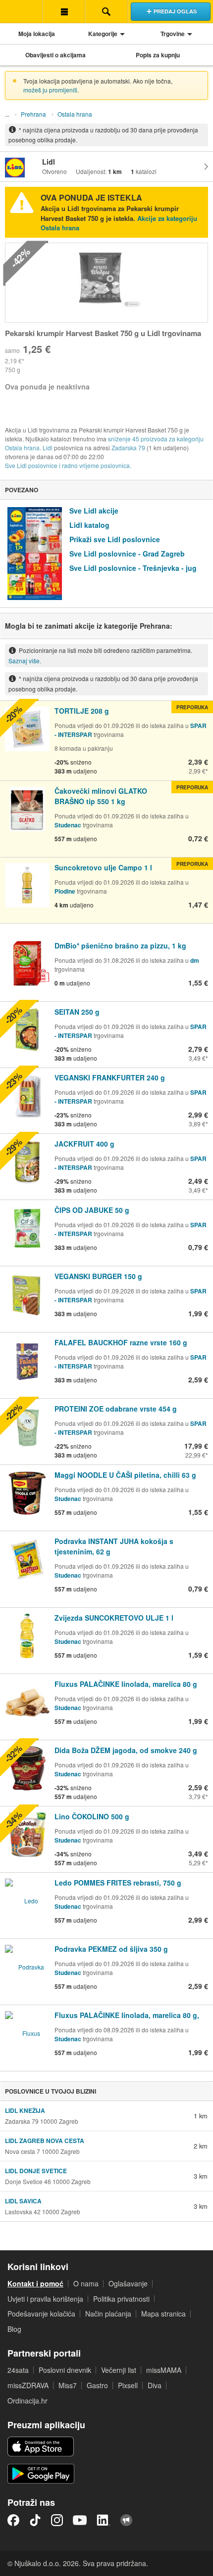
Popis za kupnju (158, 55)
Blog (14, 2329)
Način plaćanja (108, 2314)
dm (195, 960)
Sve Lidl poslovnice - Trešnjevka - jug (133, 568)
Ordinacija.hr (27, 2401)
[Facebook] (13, 2520)
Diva (155, 2385)
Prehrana (33, 114)
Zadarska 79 (128, 448)
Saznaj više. (25, 661)
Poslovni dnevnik (65, 2370)
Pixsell (128, 2385)
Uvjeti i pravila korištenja (45, 2299)
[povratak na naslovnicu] (21, 11)
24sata (18, 2370)
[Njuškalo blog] (126, 2520)
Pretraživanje (106, 11)
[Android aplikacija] (41, 2474)
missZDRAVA (28, 2385)
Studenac (68, 825)
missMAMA (164, 2370)
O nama (86, 2283)
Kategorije (103, 34)
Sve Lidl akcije (94, 511)
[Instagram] (57, 2520)
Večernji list (119, 2370)
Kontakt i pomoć (35, 2283)
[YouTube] (80, 2520)
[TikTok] (35, 2520)
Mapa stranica (163, 2314)
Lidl (48, 448)
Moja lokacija (37, 34)
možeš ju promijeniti (50, 90)
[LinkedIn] (104, 2520)
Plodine (65, 891)
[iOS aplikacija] (41, 2447)
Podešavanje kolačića (41, 2314)
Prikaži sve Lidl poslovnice (115, 539)
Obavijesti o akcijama (55, 55)
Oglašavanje (128, 2283)
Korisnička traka (64, 11)
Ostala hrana (75, 114)
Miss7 (68, 2385)
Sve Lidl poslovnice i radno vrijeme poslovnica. (68, 465)
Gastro (97, 2385)
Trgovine (173, 34)
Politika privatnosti (121, 2299)
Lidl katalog (89, 525)
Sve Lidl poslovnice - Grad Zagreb (127, 554)
